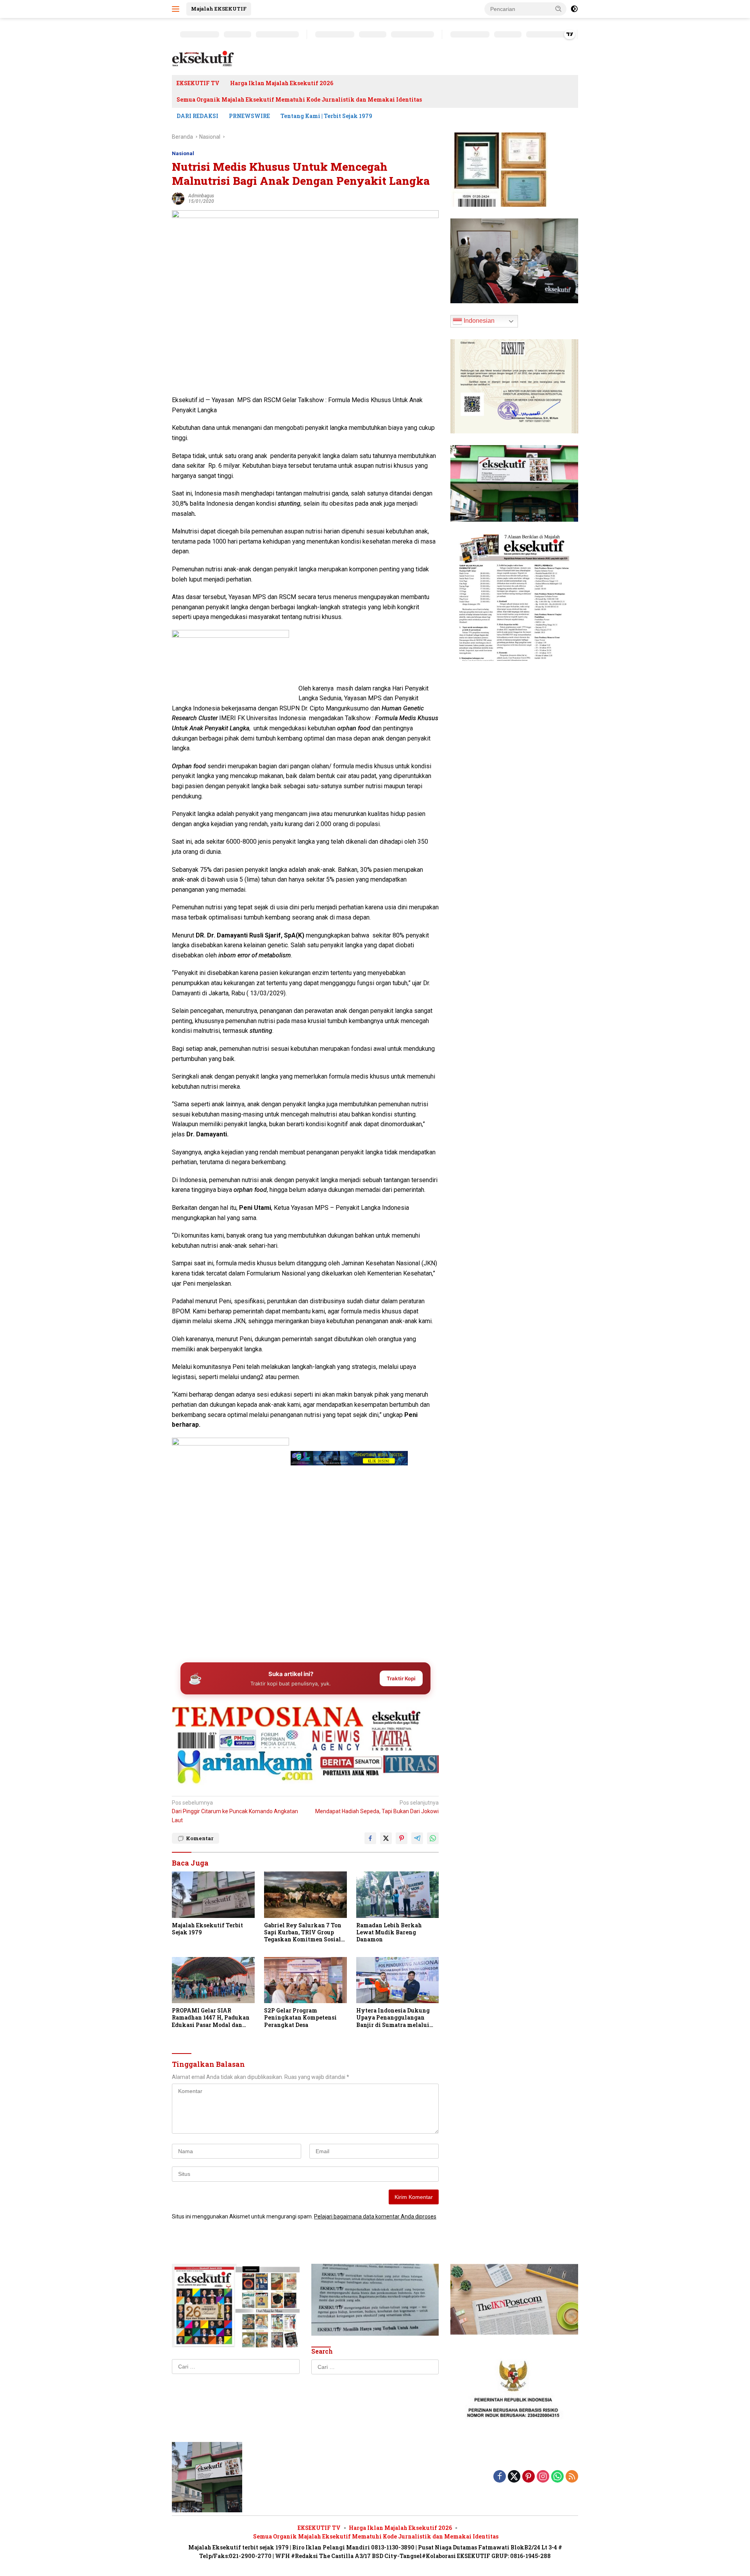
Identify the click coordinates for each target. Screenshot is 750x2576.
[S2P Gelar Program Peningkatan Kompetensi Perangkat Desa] (305, 1980)
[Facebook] (500, 2477)
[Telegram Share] (417, 1838)
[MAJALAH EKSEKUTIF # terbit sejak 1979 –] (203, 59)
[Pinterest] (529, 2477)
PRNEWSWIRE (249, 116)
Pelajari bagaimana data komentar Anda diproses (375, 2216)
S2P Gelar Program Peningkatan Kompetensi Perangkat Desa (300, 2018)
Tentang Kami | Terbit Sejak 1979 (326, 116)
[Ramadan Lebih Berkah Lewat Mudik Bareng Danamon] (398, 1895)
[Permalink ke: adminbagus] (178, 198)
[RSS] (572, 2477)
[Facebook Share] (370, 1838)
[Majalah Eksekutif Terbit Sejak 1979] (213, 1895)
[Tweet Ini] (386, 1838)
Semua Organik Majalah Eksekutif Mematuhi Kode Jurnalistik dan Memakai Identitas (299, 99)
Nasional (183, 153)
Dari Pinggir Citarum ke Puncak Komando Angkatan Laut (235, 1811)
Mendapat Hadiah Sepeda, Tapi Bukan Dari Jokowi (377, 1807)
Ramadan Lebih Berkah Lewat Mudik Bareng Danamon (389, 1932)
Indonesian (478, 321)
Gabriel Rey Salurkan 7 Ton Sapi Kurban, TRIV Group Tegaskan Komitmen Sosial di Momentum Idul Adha (303, 1933)
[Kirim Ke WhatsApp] (433, 1838)
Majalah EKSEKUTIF (219, 9)
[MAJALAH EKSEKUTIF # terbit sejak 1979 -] (207, 2477)
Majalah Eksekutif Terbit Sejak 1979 (207, 1929)
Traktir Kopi (401, 1678)
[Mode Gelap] (574, 9)
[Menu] (177, 9)
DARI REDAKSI (197, 116)
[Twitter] (514, 2477)
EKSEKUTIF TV (198, 83)
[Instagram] (543, 2477)
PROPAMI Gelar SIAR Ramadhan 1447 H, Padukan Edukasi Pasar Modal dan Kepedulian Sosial (211, 2018)
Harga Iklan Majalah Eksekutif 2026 (282, 83)
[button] (559, 9)
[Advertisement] (305, 1595)
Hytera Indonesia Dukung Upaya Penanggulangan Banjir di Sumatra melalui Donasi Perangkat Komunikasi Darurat (393, 2018)
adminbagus (201, 196)
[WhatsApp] (557, 2477)
